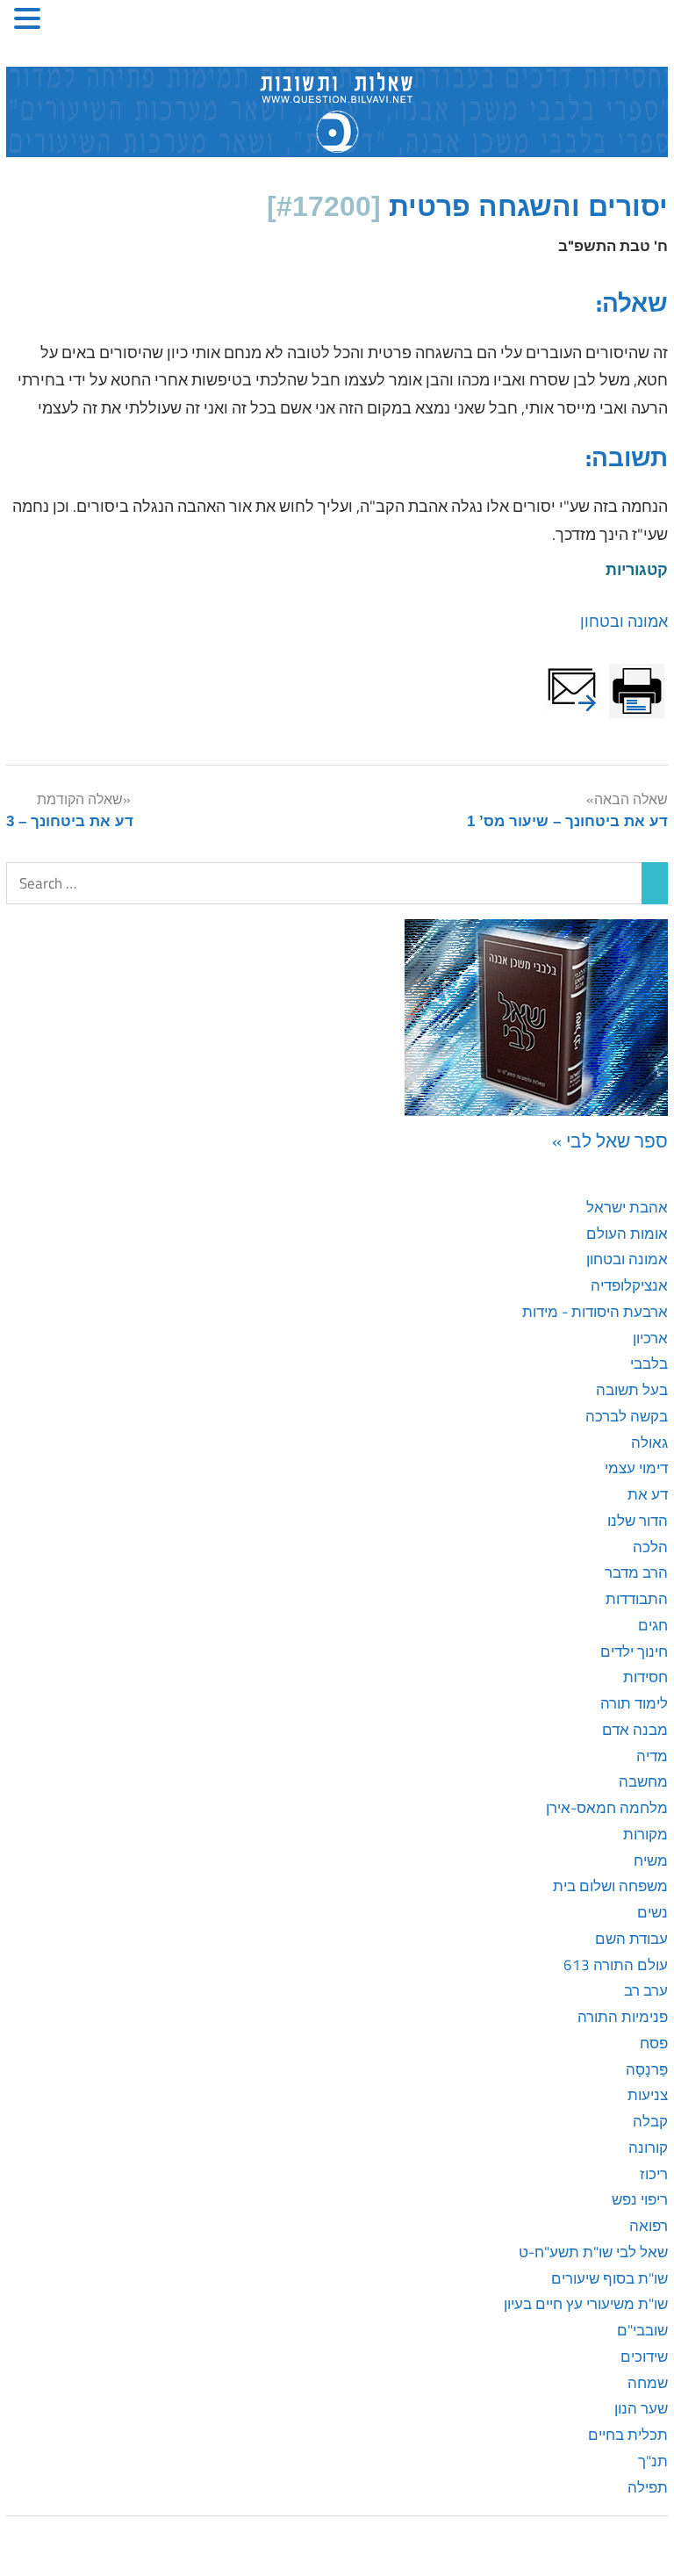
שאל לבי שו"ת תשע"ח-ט (593, 2252)
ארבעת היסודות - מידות (595, 1312)
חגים (653, 1625)
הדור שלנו (638, 1521)
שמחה (648, 2383)
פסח (654, 2043)
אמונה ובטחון (624, 621)
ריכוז (654, 2174)
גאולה (649, 1443)
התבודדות (637, 1599)
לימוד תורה (634, 1703)
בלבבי (649, 1364)
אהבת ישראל (627, 1207)
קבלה (650, 2121)
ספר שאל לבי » (610, 1140)
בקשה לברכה (627, 1416)
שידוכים (644, 2357)
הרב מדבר (636, 1572)
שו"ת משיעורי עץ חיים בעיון (586, 2304)
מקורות (645, 1834)
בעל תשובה (632, 1390)
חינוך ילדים (634, 1651)
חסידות (645, 1677)
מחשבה (643, 1781)
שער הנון (641, 2408)
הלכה (650, 1547)
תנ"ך (653, 2461)
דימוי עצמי (636, 1468)
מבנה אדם (635, 1730)
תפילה (648, 2487)
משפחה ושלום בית (610, 1886)
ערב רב (646, 1990)
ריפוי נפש (640, 2199)
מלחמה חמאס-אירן (607, 1808)
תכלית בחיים (628, 2435)
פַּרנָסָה (647, 2069)
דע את (648, 1494)
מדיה (652, 1756)
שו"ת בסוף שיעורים (609, 2278)
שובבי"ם (642, 2330)
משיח (651, 1860)
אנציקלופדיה (629, 1285)
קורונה (648, 2148)
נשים (652, 1912)
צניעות (648, 2095)
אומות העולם (627, 1234)
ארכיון (650, 1338)
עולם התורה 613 (616, 1965)
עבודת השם (631, 1939)
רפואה (649, 2226)
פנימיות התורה (623, 2017)
